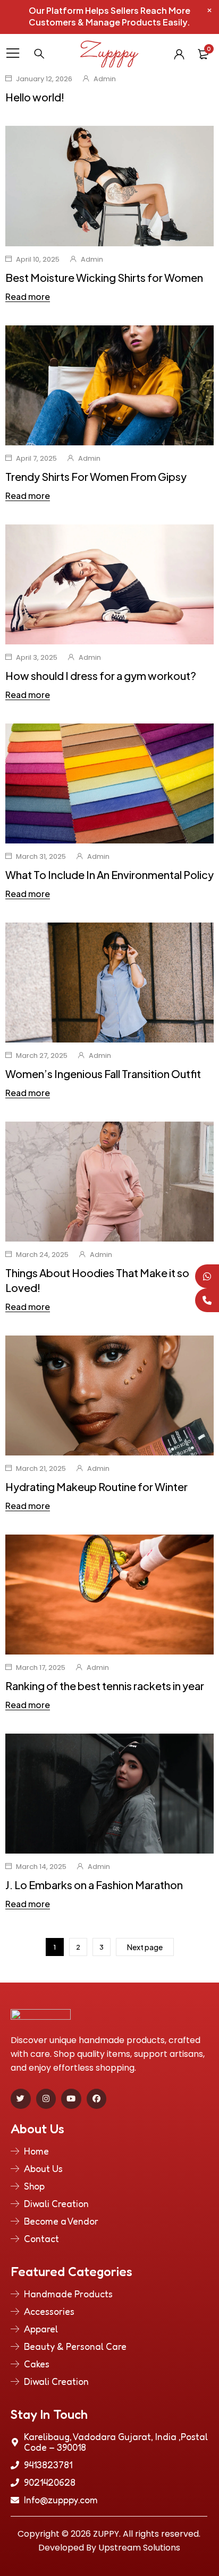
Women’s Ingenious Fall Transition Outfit (103, 1074)
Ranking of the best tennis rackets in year (105, 1686)
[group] (109, 1794)
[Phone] (207, 1300)
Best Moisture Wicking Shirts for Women (104, 277)
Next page (145, 1947)
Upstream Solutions (139, 2548)
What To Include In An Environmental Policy (109, 875)
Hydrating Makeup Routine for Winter (96, 1487)
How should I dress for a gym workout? (101, 675)
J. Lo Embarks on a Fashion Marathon (94, 1885)
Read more (28, 297)
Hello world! (35, 97)
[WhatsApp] (207, 1276)
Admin (105, 79)
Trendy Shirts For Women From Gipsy (96, 476)
